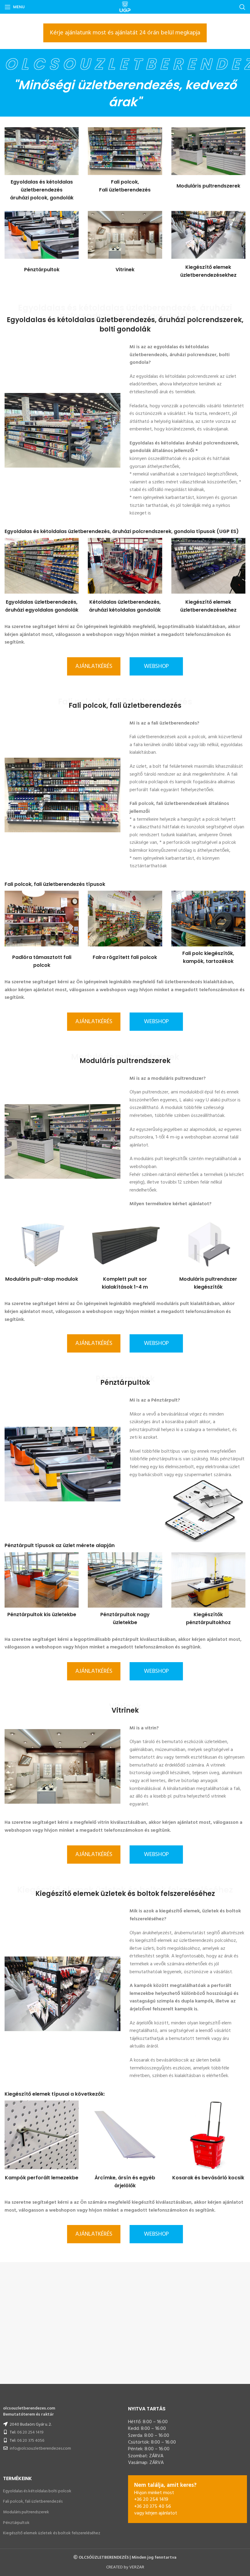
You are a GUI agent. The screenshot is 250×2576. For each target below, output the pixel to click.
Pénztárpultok (16, 2523)
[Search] (242, 7)
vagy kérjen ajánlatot (156, 2513)
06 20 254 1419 (30, 2432)
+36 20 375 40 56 (153, 2507)
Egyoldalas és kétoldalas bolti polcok (37, 2491)
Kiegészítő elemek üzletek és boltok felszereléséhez (52, 2533)
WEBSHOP (156, 666)
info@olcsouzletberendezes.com (40, 2449)
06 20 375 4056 (31, 2441)
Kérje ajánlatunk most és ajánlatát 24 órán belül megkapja (125, 33)
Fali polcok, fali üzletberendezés (33, 2502)
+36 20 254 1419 (151, 2500)
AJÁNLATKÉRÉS (94, 666)
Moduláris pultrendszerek (26, 2512)
